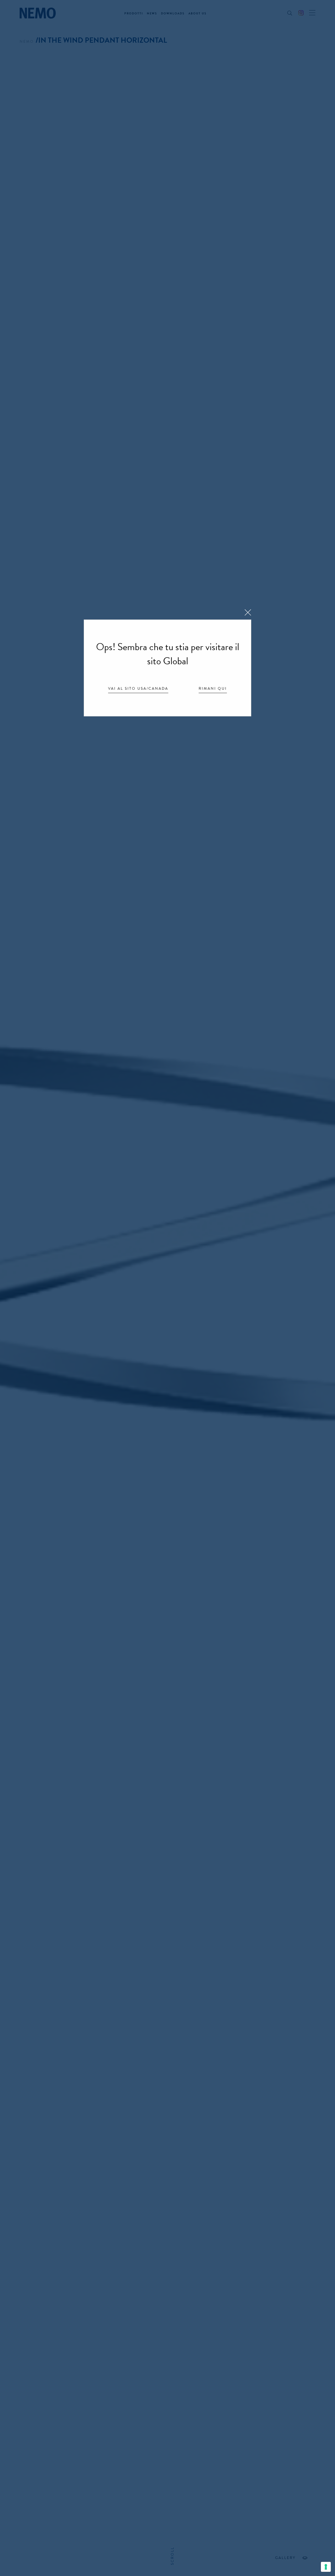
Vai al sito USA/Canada (138, 689)
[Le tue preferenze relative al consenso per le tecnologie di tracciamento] (326, 2567)
